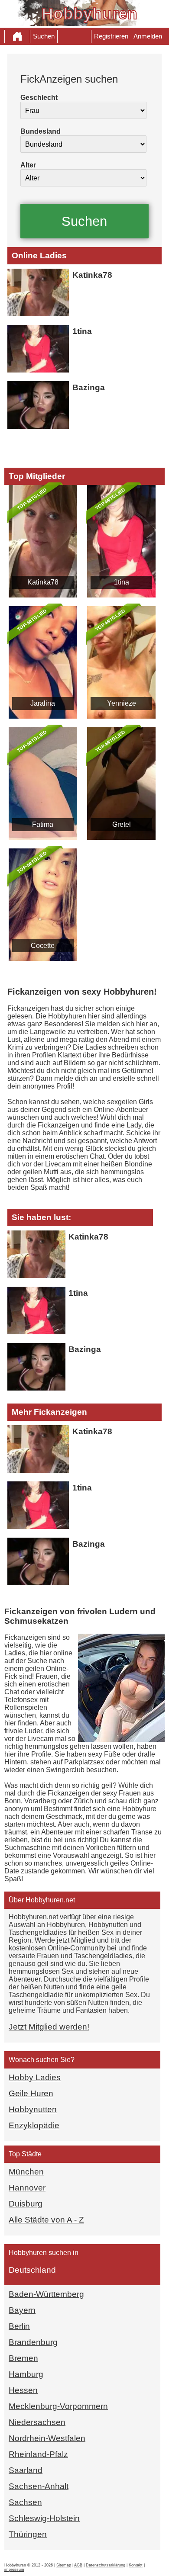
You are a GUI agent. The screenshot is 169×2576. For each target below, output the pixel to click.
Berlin (19, 2326)
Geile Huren (31, 2093)
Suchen (44, 36)
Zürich (83, 1801)
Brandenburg (33, 2342)
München (26, 2172)
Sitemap (64, 2565)
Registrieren (111, 36)
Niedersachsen (37, 2422)
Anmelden (148, 36)
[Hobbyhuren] (17, 36)
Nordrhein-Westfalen (47, 2438)
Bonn (13, 1801)
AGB (78, 2565)
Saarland (26, 2470)
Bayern (22, 2310)
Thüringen (28, 2534)
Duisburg (26, 2204)
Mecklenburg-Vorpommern (58, 2406)
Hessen (23, 2390)
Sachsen (25, 2502)
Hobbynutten (33, 2109)
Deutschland (32, 2270)
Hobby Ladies (35, 2077)
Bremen (23, 2358)
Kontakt (136, 2565)
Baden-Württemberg (46, 2294)
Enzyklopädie (34, 2125)
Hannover (27, 2188)
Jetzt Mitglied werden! (49, 2027)
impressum (14, 2570)
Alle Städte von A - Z (46, 2220)
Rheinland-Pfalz (38, 2454)
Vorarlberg (40, 1801)
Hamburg (26, 2374)
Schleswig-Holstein (44, 2518)
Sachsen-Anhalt (39, 2486)
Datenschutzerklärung (106, 2565)
